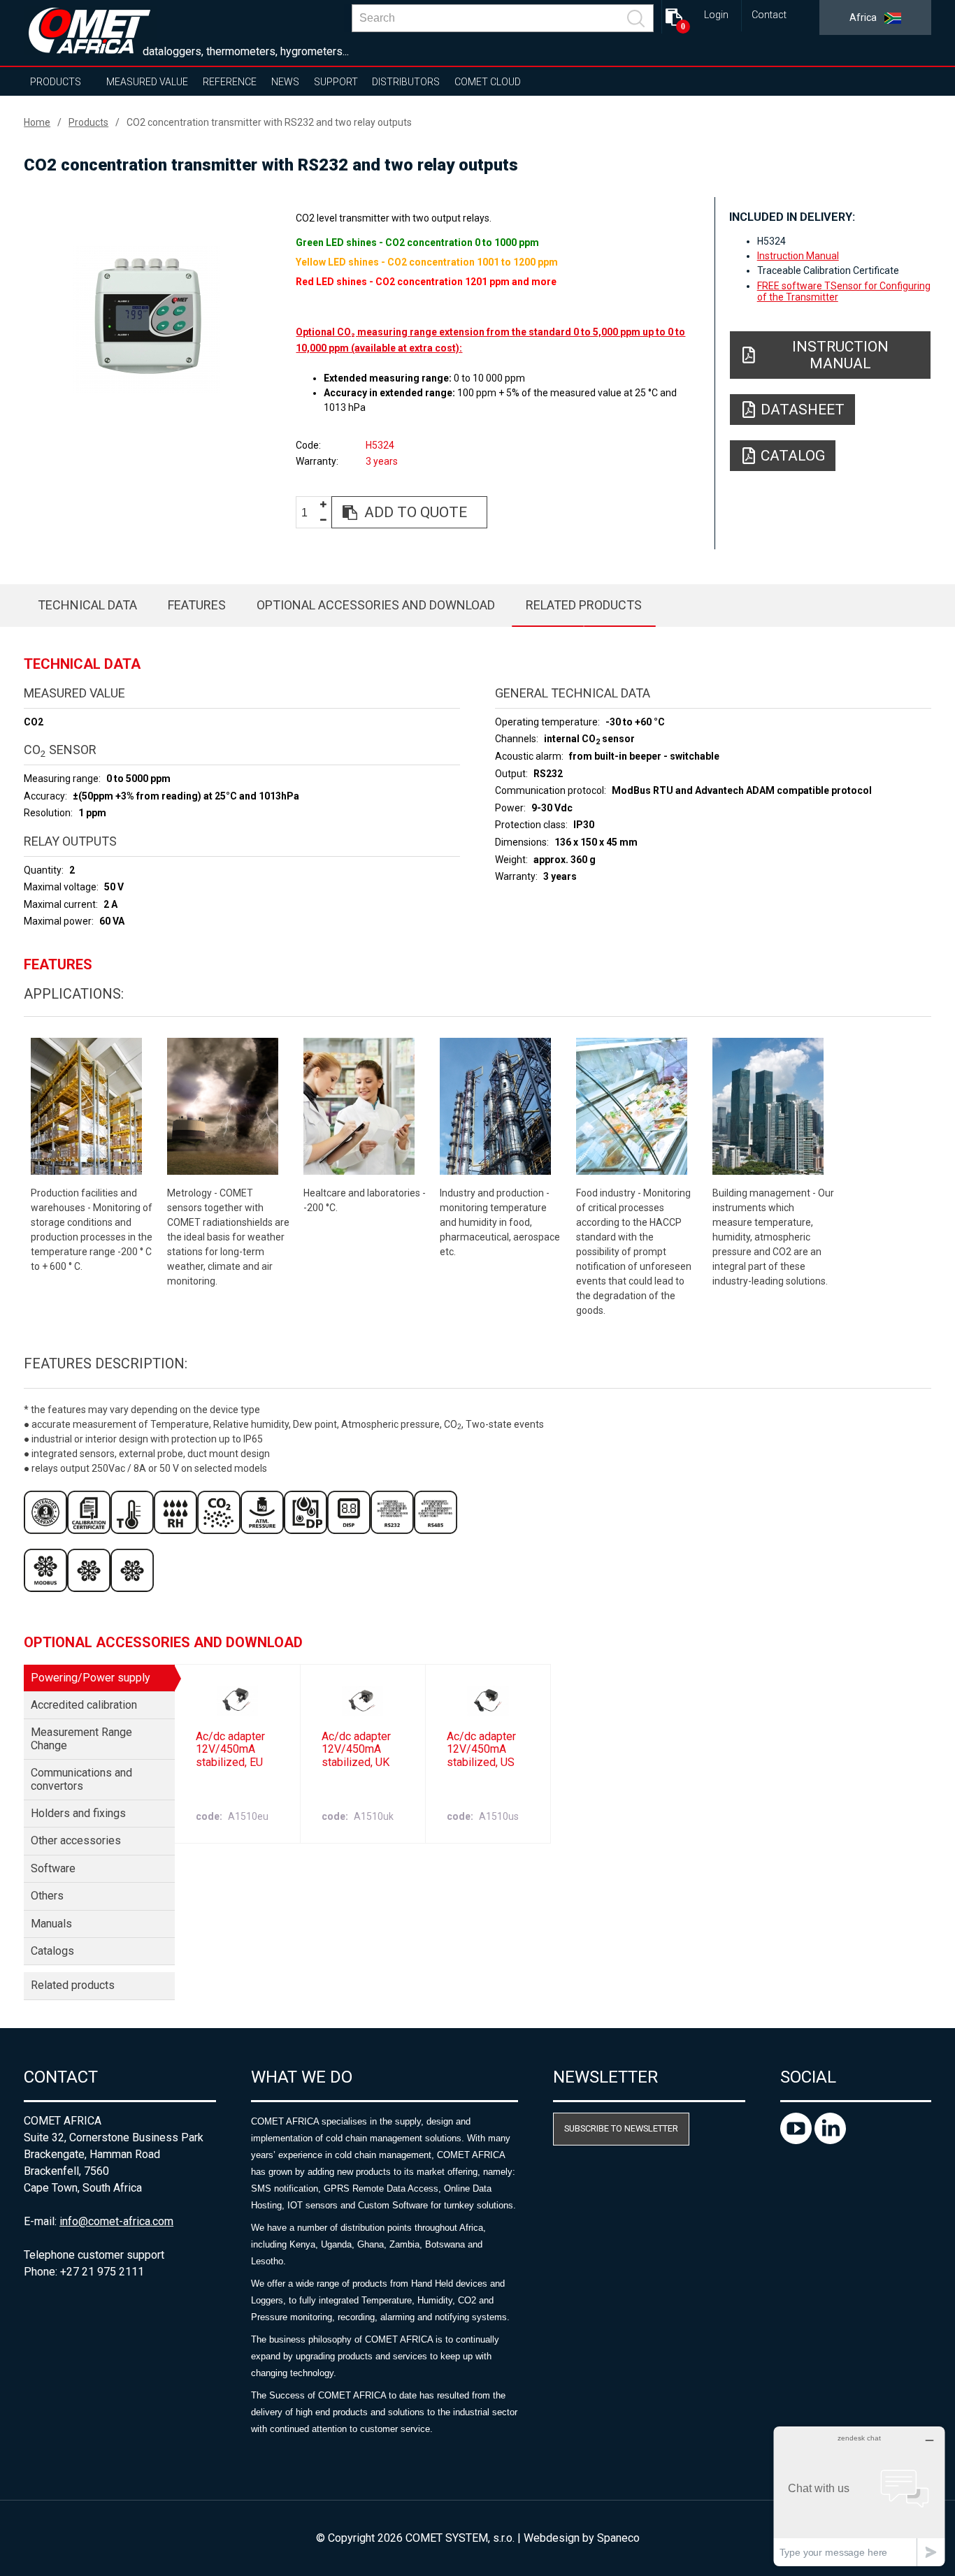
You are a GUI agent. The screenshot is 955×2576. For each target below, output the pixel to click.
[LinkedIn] (830, 2140)
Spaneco (618, 2538)
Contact (769, 15)
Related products (584, 605)
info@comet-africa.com (116, 2221)
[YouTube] (797, 2140)
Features (197, 605)
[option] (146, 319)
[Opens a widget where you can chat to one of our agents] (859, 2496)
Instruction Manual (798, 256)
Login (716, 15)
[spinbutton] (310, 513)
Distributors (406, 82)
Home (37, 122)
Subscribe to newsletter (621, 2128)
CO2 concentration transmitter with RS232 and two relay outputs (269, 122)
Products (56, 82)
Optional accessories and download (376, 605)
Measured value (147, 82)
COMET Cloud (488, 82)
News (285, 82)
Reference (230, 82)
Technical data (87, 605)
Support (336, 82)
